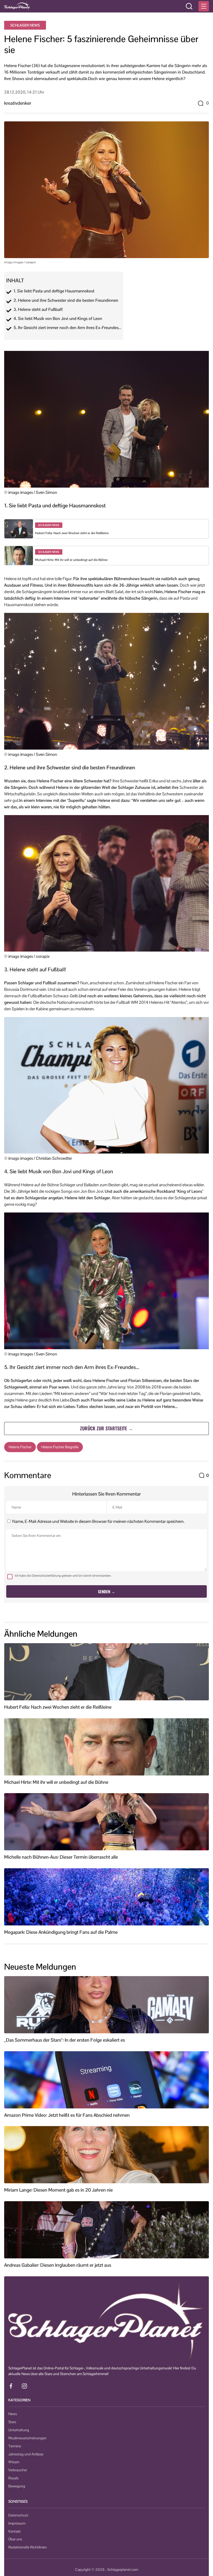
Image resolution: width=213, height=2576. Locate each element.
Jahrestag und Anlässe (26, 2454)
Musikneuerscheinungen (27, 2438)
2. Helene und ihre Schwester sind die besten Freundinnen (66, 300)
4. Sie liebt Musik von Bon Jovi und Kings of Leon (58, 319)
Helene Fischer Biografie (60, 1447)
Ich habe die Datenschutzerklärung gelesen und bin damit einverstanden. (63, 1576)
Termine (15, 2446)
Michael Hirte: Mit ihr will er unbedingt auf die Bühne (71, 560)
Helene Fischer (20, 1447)
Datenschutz (18, 2515)
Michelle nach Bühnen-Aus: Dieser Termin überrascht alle (61, 1857)
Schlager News (25, 25)
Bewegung (17, 2486)
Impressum (17, 2523)
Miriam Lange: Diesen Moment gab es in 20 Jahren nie (58, 2190)
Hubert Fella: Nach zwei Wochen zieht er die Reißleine (72, 533)
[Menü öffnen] (204, 6)
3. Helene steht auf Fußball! (38, 310)
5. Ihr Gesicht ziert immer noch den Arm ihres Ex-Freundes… (67, 328)
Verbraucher (18, 2470)
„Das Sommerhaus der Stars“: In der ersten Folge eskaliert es (65, 2040)
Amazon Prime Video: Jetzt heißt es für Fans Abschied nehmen (67, 2115)
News (13, 2414)
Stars (12, 2422)
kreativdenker (18, 103)
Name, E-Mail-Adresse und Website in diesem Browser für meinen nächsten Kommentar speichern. (98, 1521)
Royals (13, 2478)
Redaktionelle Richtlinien (28, 2547)
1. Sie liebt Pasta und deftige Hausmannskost (54, 291)
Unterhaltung (19, 2430)
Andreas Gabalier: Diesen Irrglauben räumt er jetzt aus (58, 2265)
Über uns (15, 2539)
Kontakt (15, 2531)
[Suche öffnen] (189, 6)
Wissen (14, 2462)
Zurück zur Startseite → (106, 1428)
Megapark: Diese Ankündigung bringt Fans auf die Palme (61, 1932)
